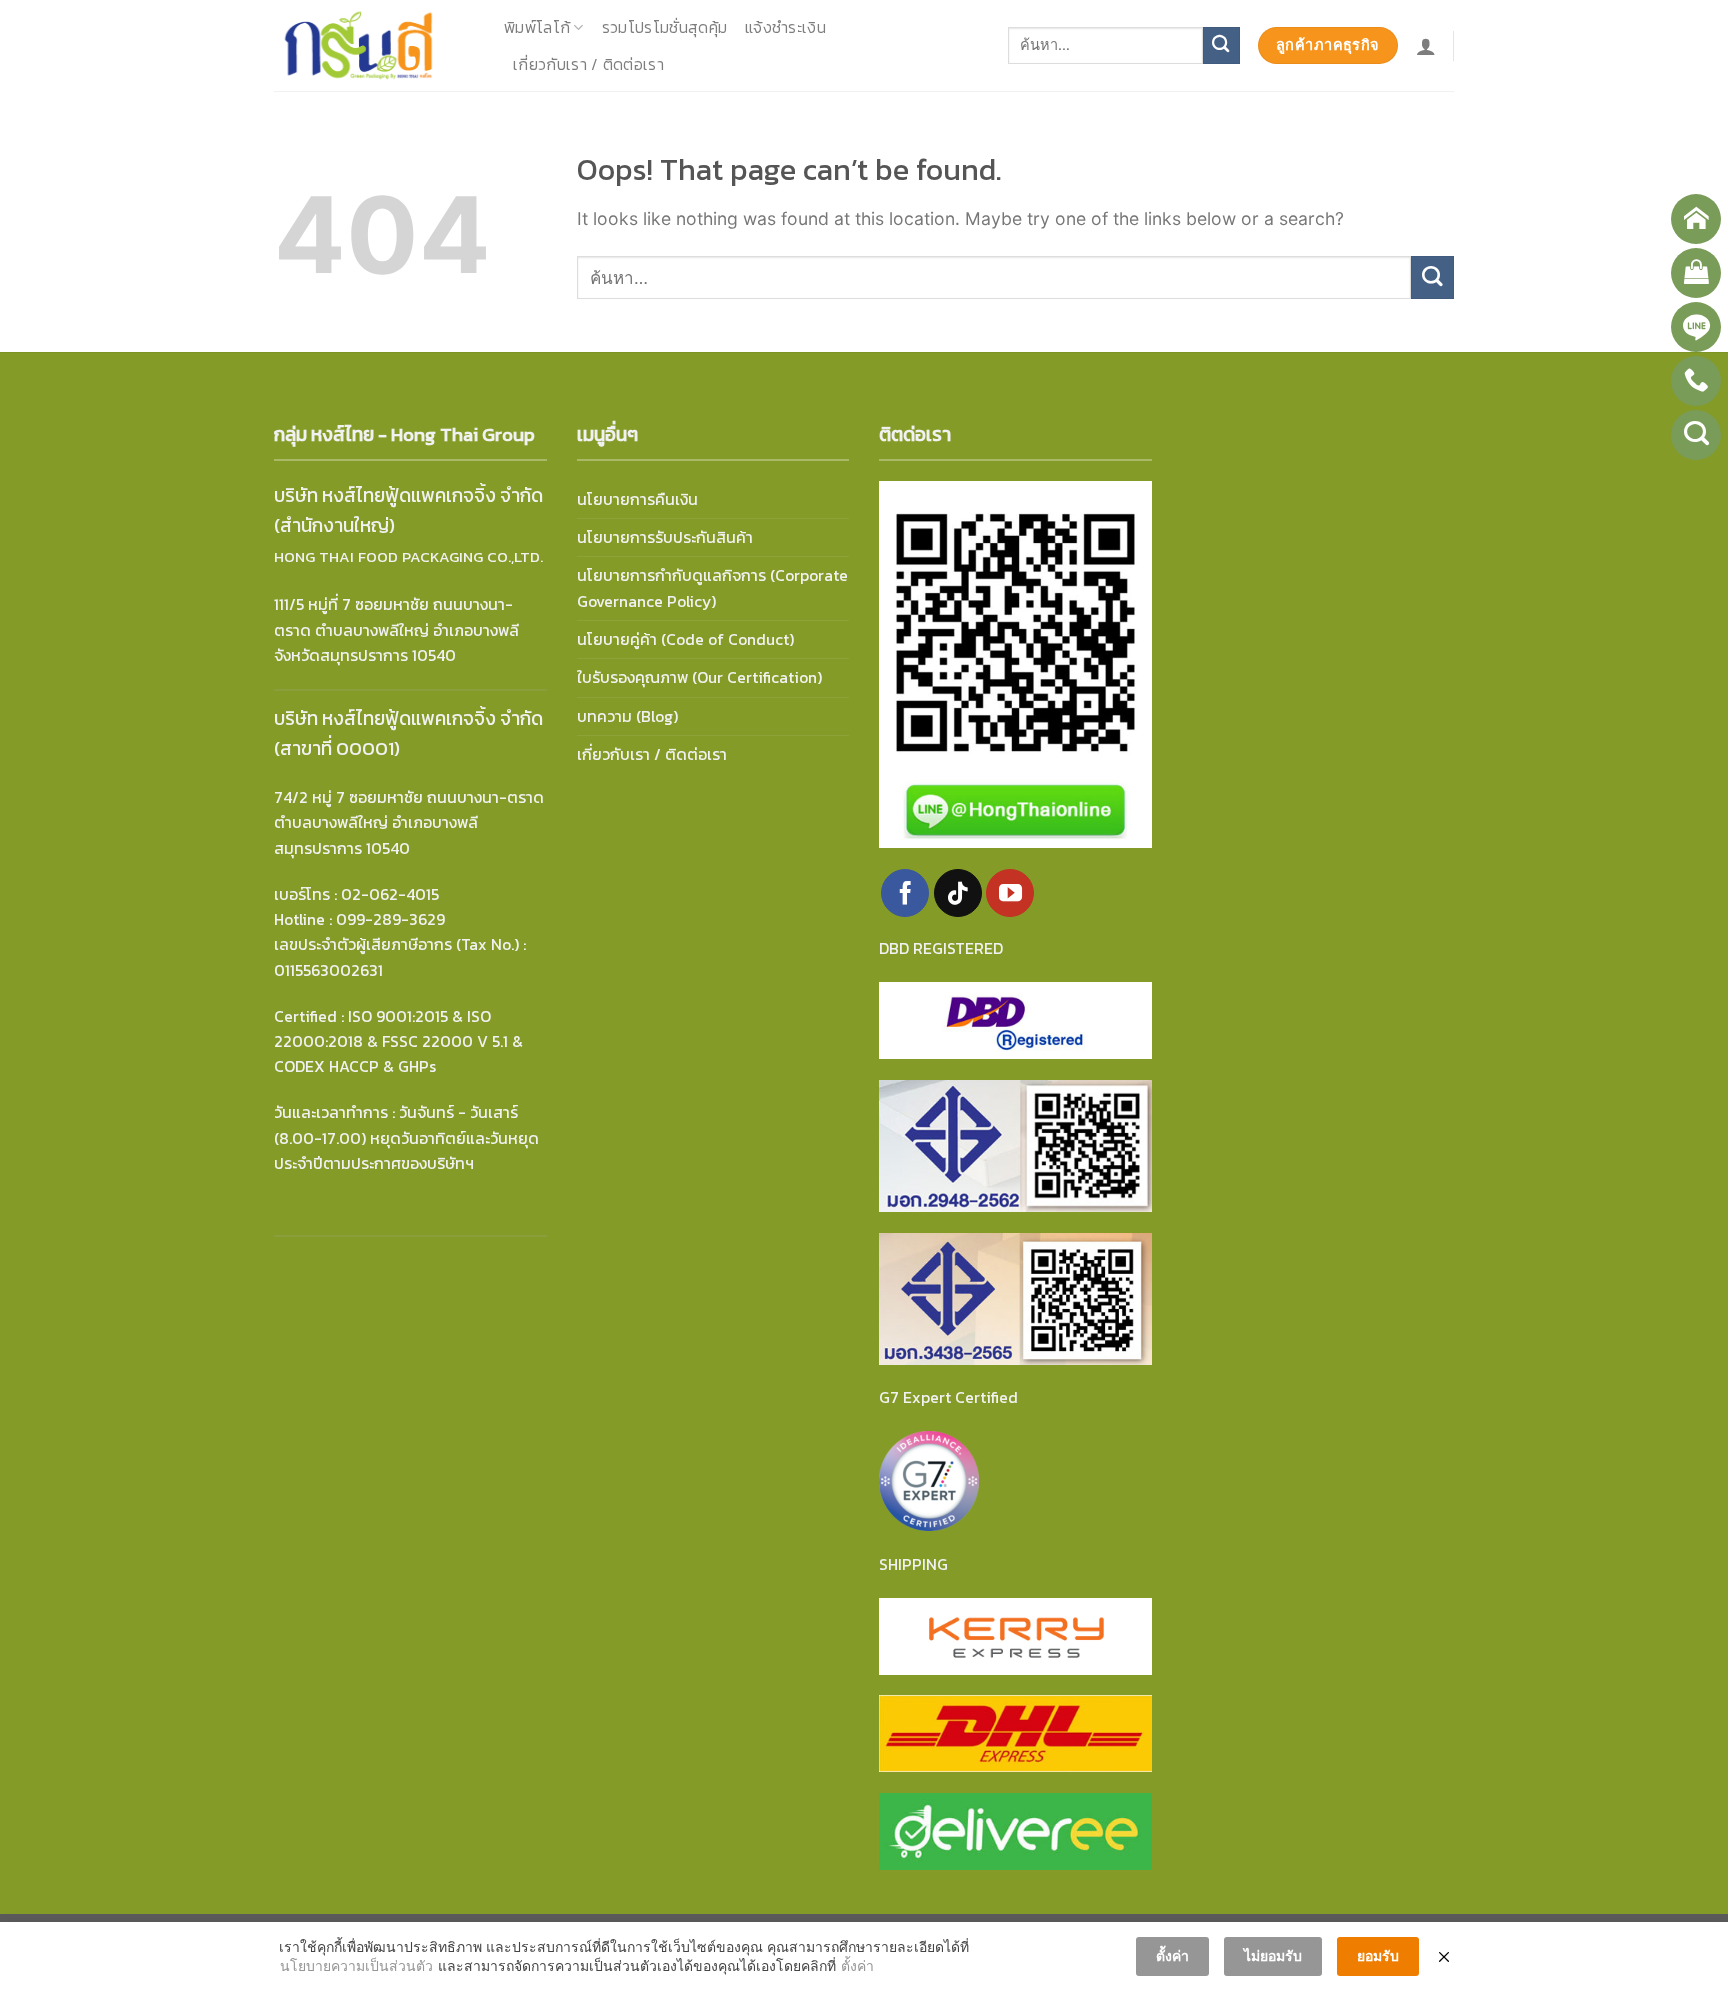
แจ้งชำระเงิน (785, 27)
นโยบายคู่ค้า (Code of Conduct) (685, 639)
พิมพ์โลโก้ (537, 27)
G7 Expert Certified (948, 1397)
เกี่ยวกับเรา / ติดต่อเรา (588, 64)
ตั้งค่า (857, 1965)
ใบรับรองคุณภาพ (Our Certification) (699, 677)
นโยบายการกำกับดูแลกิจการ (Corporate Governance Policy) (712, 588)
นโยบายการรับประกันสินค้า (665, 537)
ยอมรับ (1378, 1955)
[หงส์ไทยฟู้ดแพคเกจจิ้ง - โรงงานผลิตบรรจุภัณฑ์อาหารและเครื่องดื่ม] (374, 45)
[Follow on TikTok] (958, 893)
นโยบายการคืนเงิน (637, 499)
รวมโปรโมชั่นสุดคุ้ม (664, 27)
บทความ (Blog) (627, 716)
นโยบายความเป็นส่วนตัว (356, 1965)
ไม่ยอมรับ (1273, 1955)
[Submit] (1221, 45)
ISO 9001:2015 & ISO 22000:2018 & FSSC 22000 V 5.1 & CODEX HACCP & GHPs (398, 1042)
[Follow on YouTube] (1010, 893)
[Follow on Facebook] (905, 893)
